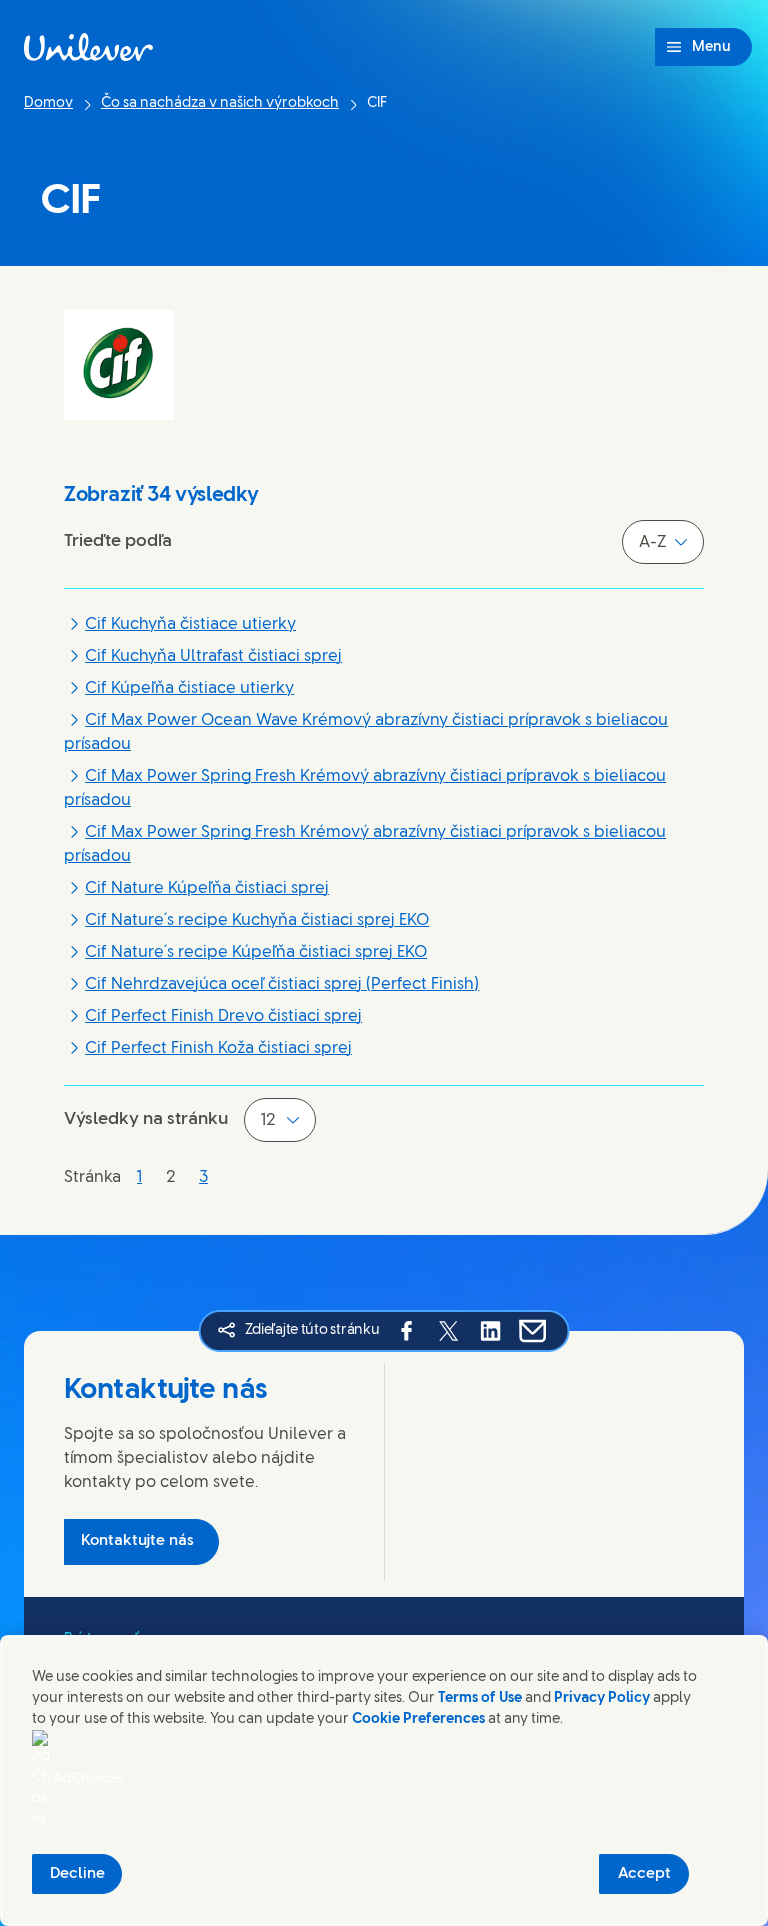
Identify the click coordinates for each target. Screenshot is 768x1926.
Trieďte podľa (118, 541)
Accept (644, 1874)
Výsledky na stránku (146, 1119)
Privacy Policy (602, 1698)
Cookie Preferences (418, 1719)
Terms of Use (480, 1698)
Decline (77, 1874)
